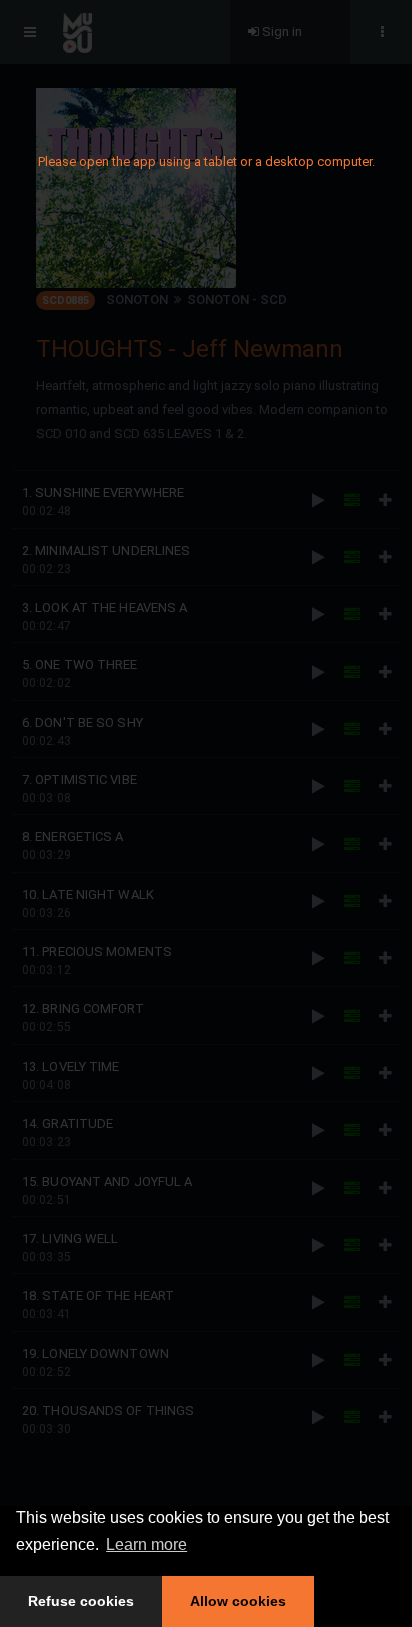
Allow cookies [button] (238, 1601)
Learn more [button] (146, 1544)
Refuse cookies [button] (81, 1601)
